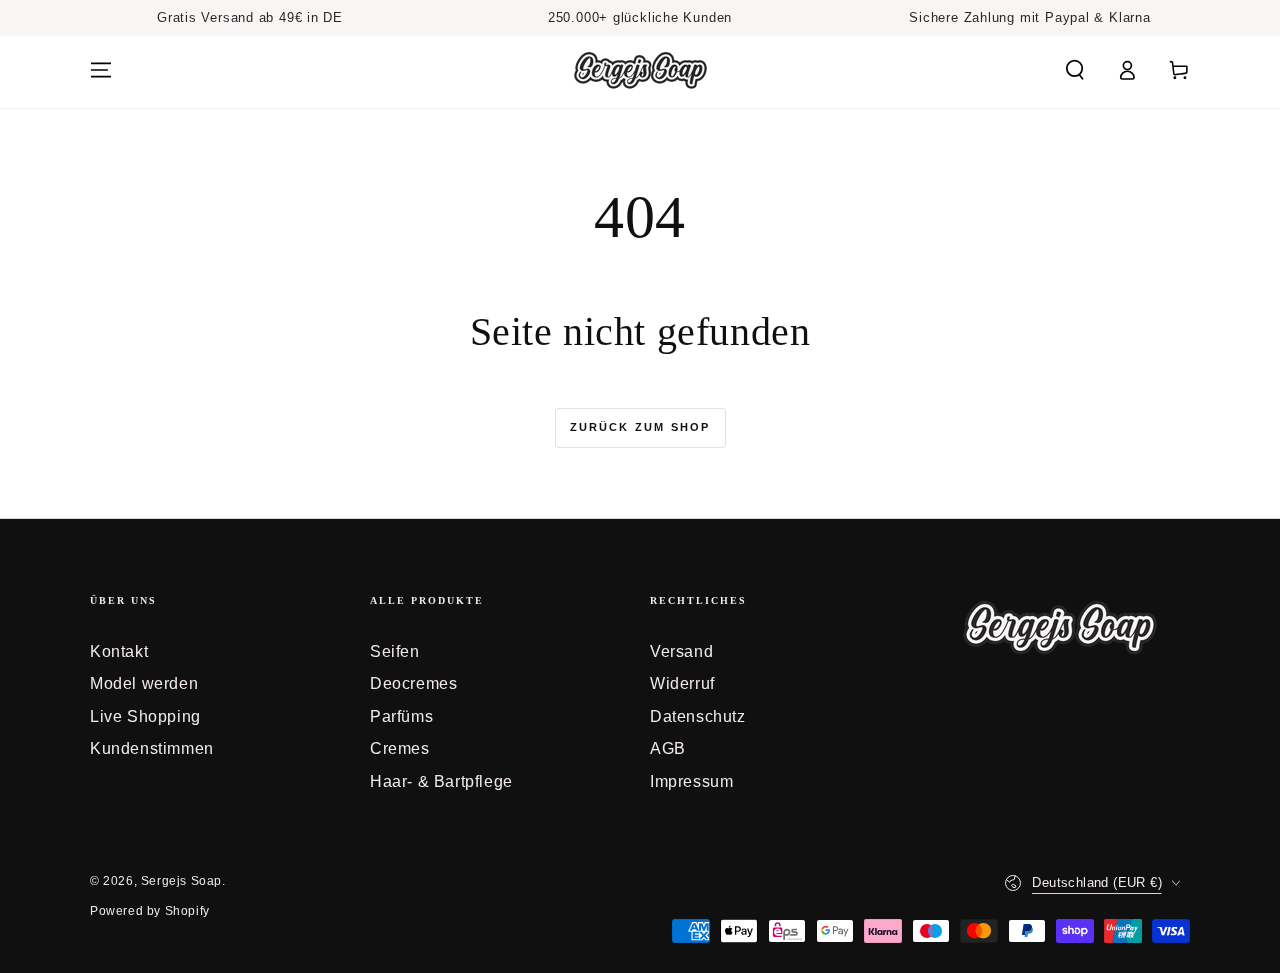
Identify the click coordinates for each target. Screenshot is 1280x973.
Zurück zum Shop (640, 427)
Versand (681, 651)
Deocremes (413, 683)
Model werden (144, 683)
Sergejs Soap (181, 881)
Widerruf (682, 683)
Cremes (400, 748)
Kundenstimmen (152, 748)
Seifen (395, 651)
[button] (1075, 70)
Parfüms (401, 716)
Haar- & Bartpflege (441, 781)
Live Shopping (145, 716)
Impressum (691, 781)
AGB (668, 748)
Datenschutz (698, 716)
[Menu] (101, 70)
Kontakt (119, 651)
